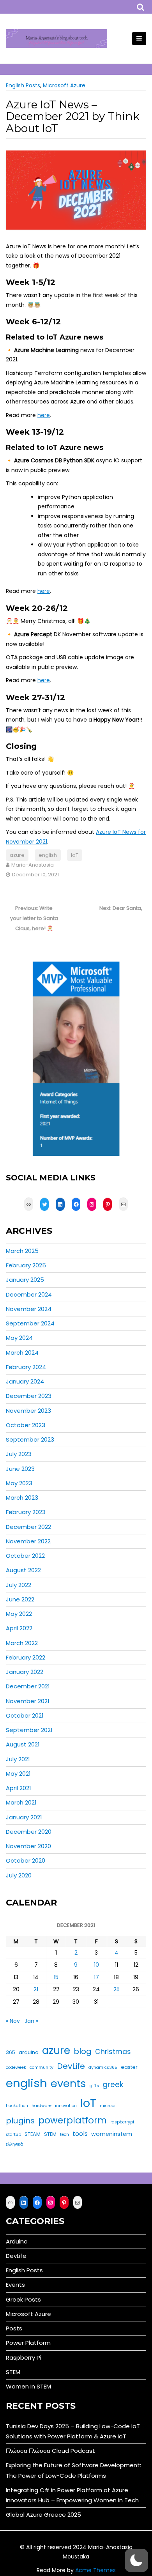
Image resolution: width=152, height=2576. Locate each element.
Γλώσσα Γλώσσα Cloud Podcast (50, 2451)
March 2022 (22, 1643)
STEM (50, 2134)
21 (36, 1989)
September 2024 (30, 1323)
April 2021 (19, 1788)
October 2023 (26, 1425)
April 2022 (19, 1628)
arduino (29, 2052)
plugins (20, 2121)
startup (13, 2135)
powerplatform (72, 2120)
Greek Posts (23, 2299)
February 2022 (26, 1657)
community (42, 2067)
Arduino (17, 2241)
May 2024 (19, 1338)
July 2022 (19, 1585)
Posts (14, 2328)
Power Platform (28, 2343)
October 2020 (26, 1860)
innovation (66, 2106)
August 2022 (23, 1570)
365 (11, 2052)
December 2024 (29, 1294)
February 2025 (26, 1265)
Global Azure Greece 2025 (43, 2515)
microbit (108, 2106)
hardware (42, 2106)
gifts (94, 2086)
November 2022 (28, 1541)
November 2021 (28, 1701)
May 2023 (19, 1483)
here (44, 415)
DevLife (71, 2066)
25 (117, 1989)
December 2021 (28, 1686)
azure (17, 855)
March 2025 (22, 1251)
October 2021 (25, 1715)
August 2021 (23, 1744)
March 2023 (22, 1498)
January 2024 (25, 1381)
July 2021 (18, 1759)
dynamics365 (103, 2067)
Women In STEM (28, 2386)
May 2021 (18, 1774)
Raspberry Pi (24, 2357)
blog (83, 2051)
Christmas (113, 2052)
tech (65, 2135)
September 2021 (29, 1730)
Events (15, 2285)
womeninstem (112, 2134)
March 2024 (22, 1353)
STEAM (33, 2134)
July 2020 (19, 1875)
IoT (75, 855)
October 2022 (25, 1556)
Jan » (31, 2021)
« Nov (13, 2021)
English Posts (23, 85)
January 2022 (25, 1672)
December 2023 (29, 1396)
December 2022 (28, 1527)
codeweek (16, 2067)
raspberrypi (122, 2122)
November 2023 (28, 1411)
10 (96, 1965)
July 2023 (19, 1454)
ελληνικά (14, 2144)
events (68, 2083)
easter (129, 2067)
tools (80, 2134)
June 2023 (20, 1469)
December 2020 (29, 1832)
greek (113, 2085)
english (48, 855)
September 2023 (30, 1439)
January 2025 (25, 1280)
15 (56, 1977)
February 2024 (26, 1367)
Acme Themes (95, 2570)
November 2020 (28, 1846)
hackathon (17, 2106)
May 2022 (19, 1614)
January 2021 (24, 1817)
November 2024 (29, 1309)
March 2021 (21, 1802)
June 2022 (20, 1599)
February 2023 (26, 1512)
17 (96, 1977)
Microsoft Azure (64, 85)
